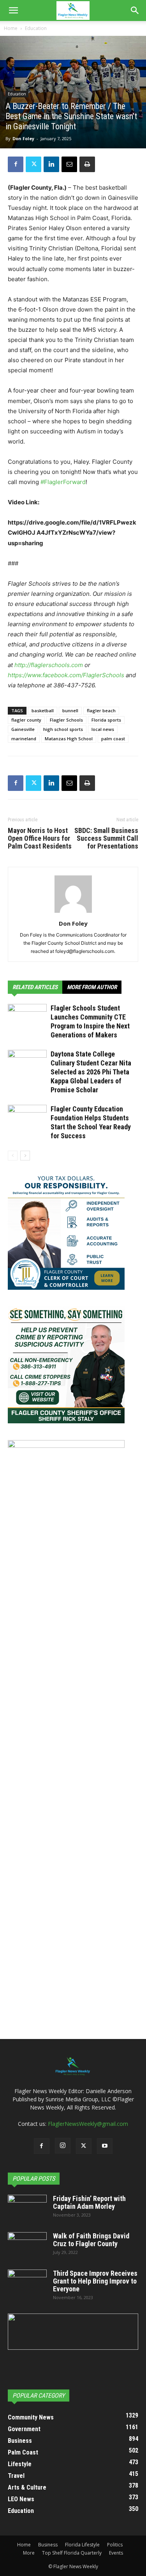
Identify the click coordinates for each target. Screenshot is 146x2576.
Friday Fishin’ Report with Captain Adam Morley (89, 2202)
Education (36, 28)
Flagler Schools (66, 720)
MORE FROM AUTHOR (92, 987)
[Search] (135, 11)
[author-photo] (73, 913)
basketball (43, 710)
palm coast (113, 739)
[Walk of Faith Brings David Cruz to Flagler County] (27, 2246)
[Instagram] (63, 2146)
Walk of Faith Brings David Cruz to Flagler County (91, 2240)
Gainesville (23, 729)
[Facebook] (16, 164)
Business (48, 2545)
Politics (115, 2545)
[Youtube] (105, 2146)
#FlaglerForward (63, 482)
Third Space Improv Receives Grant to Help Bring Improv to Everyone (95, 2281)
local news (103, 729)
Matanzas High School (69, 739)
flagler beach (101, 710)
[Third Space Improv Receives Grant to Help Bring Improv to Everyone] (27, 2283)
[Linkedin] (51, 164)
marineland (24, 739)
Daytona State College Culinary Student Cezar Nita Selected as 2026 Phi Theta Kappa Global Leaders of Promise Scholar (91, 1072)
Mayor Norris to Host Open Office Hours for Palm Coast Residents (40, 838)
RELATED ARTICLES (35, 987)
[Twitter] (33, 164)
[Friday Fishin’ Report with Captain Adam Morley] (27, 2208)
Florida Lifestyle (82, 2545)
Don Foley (23, 138)
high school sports (63, 729)
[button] (13, 11)
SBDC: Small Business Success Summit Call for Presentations (106, 838)
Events (116, 2553)
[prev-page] (13, 1156)
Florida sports (106, 720)
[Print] (87, 164)
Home (11, 28)
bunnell (70, 710)
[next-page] (25, 1156)
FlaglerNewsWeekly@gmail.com (88, 2124)
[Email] (69, 164)
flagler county (26, 720)
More (29, 2553)
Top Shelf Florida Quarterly (72, 2553)
